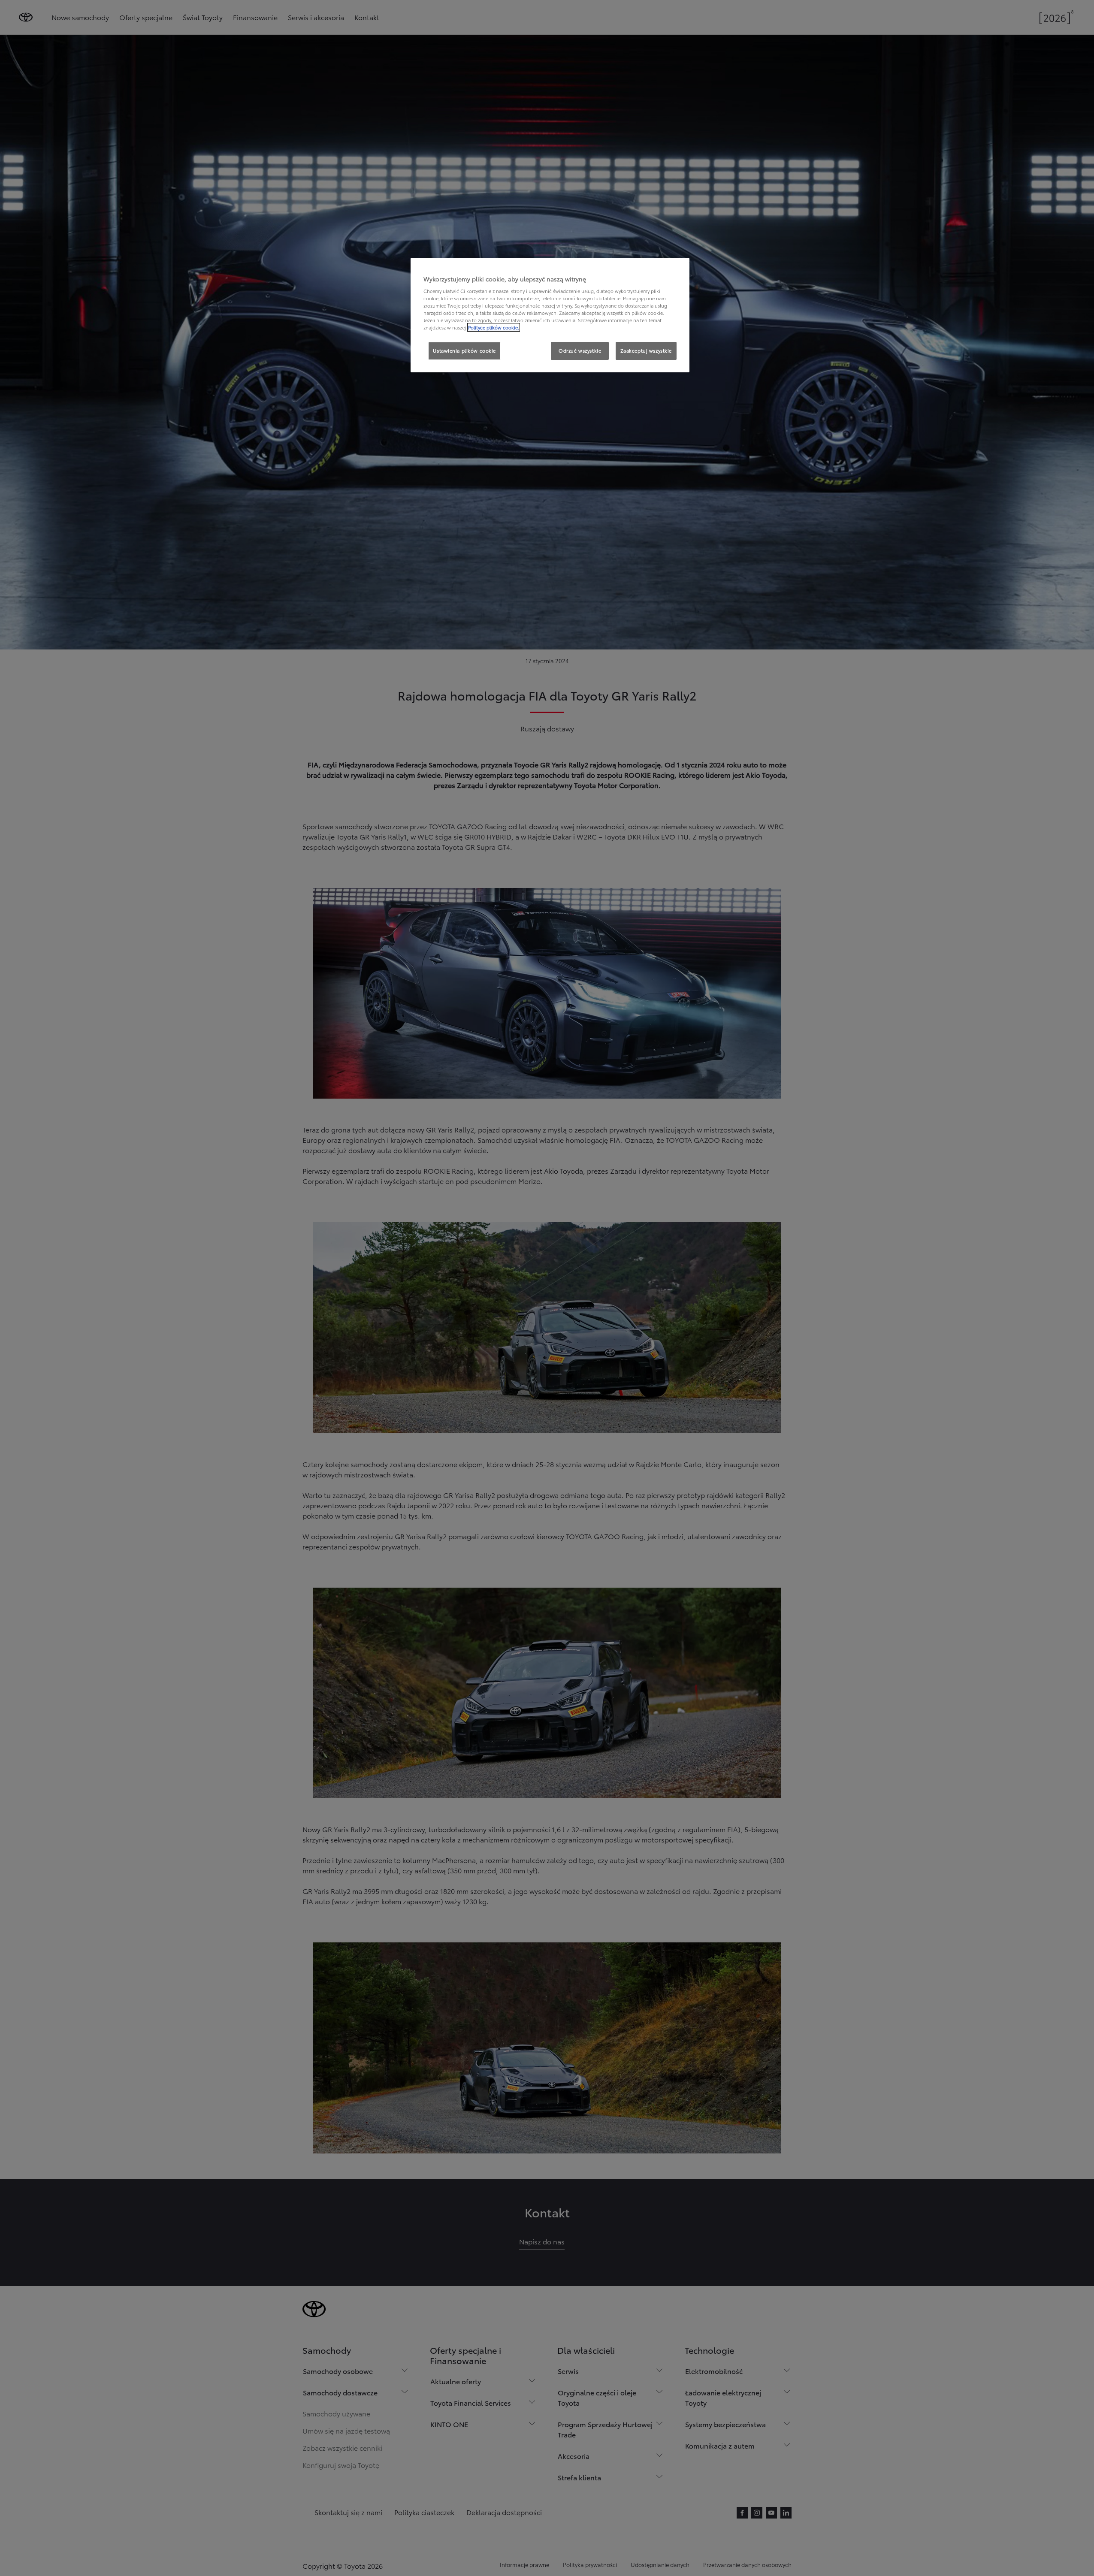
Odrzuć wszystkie (580, 350)
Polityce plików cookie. (494, 327)
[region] (550, 315)
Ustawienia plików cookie (464, 350)
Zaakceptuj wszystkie (646, 350)
